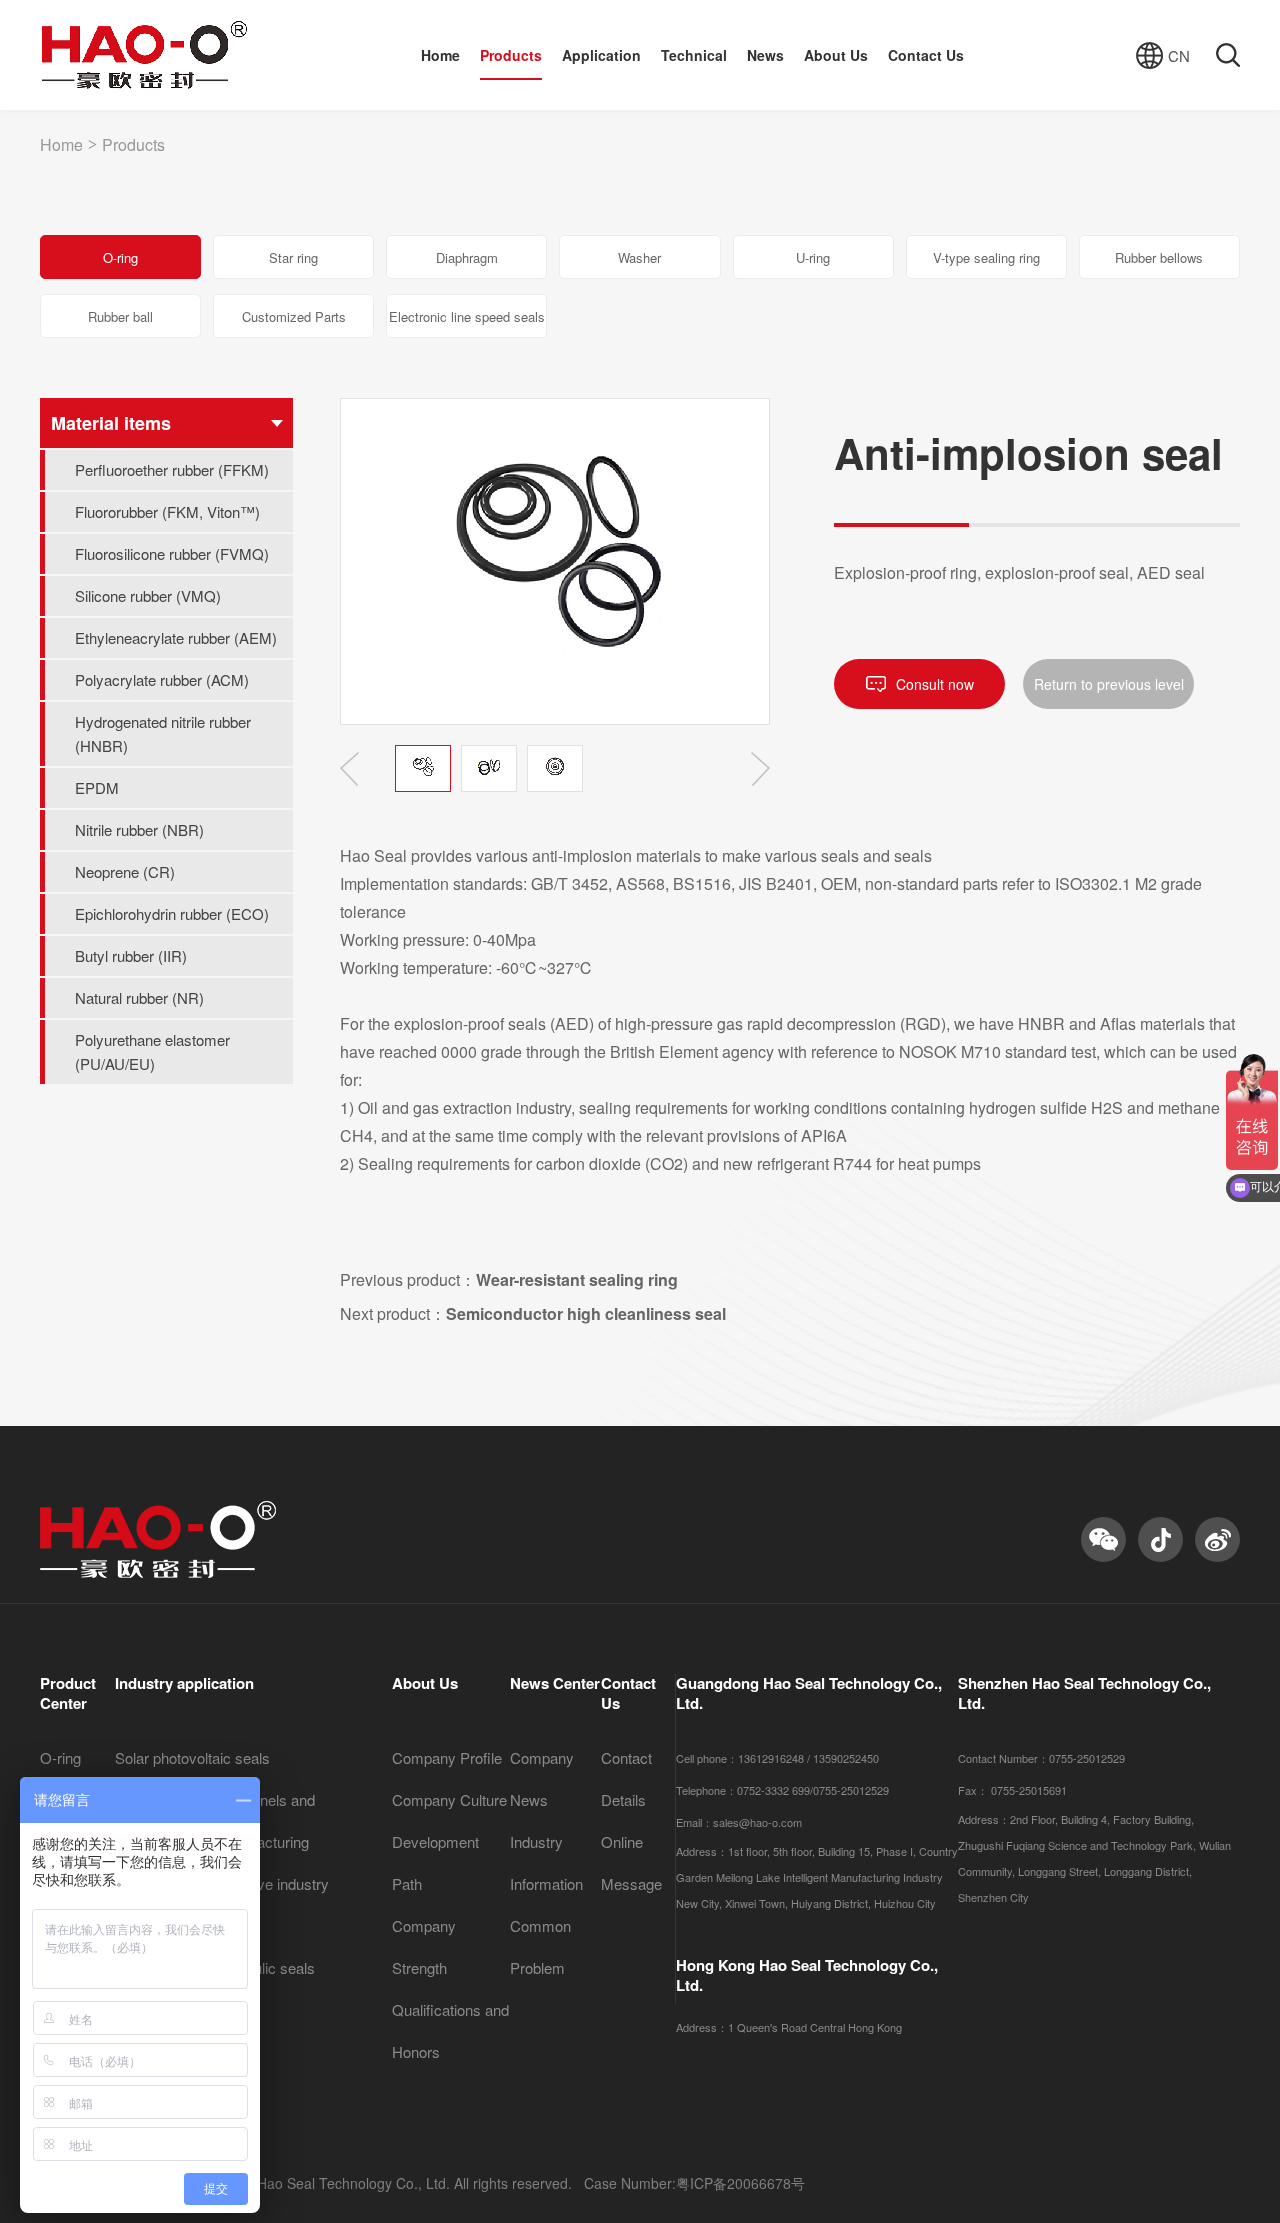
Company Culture (449, 1799)
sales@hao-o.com (757, 1822)
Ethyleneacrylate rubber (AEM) (176, 637)
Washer (639, 257)
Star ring (293, 257)
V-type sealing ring (986, 257)
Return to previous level (1109, 684)
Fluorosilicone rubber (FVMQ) (172, 553)
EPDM (97, 787)
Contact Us (926, 55)
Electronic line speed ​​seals (467, 316)
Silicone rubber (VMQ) (148, 595)
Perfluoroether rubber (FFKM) (172, 469)
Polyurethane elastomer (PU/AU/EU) (152, 1051)
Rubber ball (120, 316)
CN (1179, 55)
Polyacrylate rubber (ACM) (162, 679)
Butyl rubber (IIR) (131, 955)
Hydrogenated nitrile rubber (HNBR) (163, 733)
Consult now (935, 684)
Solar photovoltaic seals (192, 1757)
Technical (694, 55)
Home (440, 55)
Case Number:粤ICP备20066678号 (694, 2183)
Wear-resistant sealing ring (577, 1279)
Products (511, 55)
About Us (836, 55)
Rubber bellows (1159, 257)
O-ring (120, 257)
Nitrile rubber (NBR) (139, 829)
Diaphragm (467, 257)
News (765, 55)
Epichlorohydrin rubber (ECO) (172, 913)
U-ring (813, 257)
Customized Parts (294, 316)
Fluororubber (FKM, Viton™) (167, 511)
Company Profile (447, 1757)
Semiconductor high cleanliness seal (586, 1313)
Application (601, 55)
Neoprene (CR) (125, 871)
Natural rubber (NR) (139, 997)
